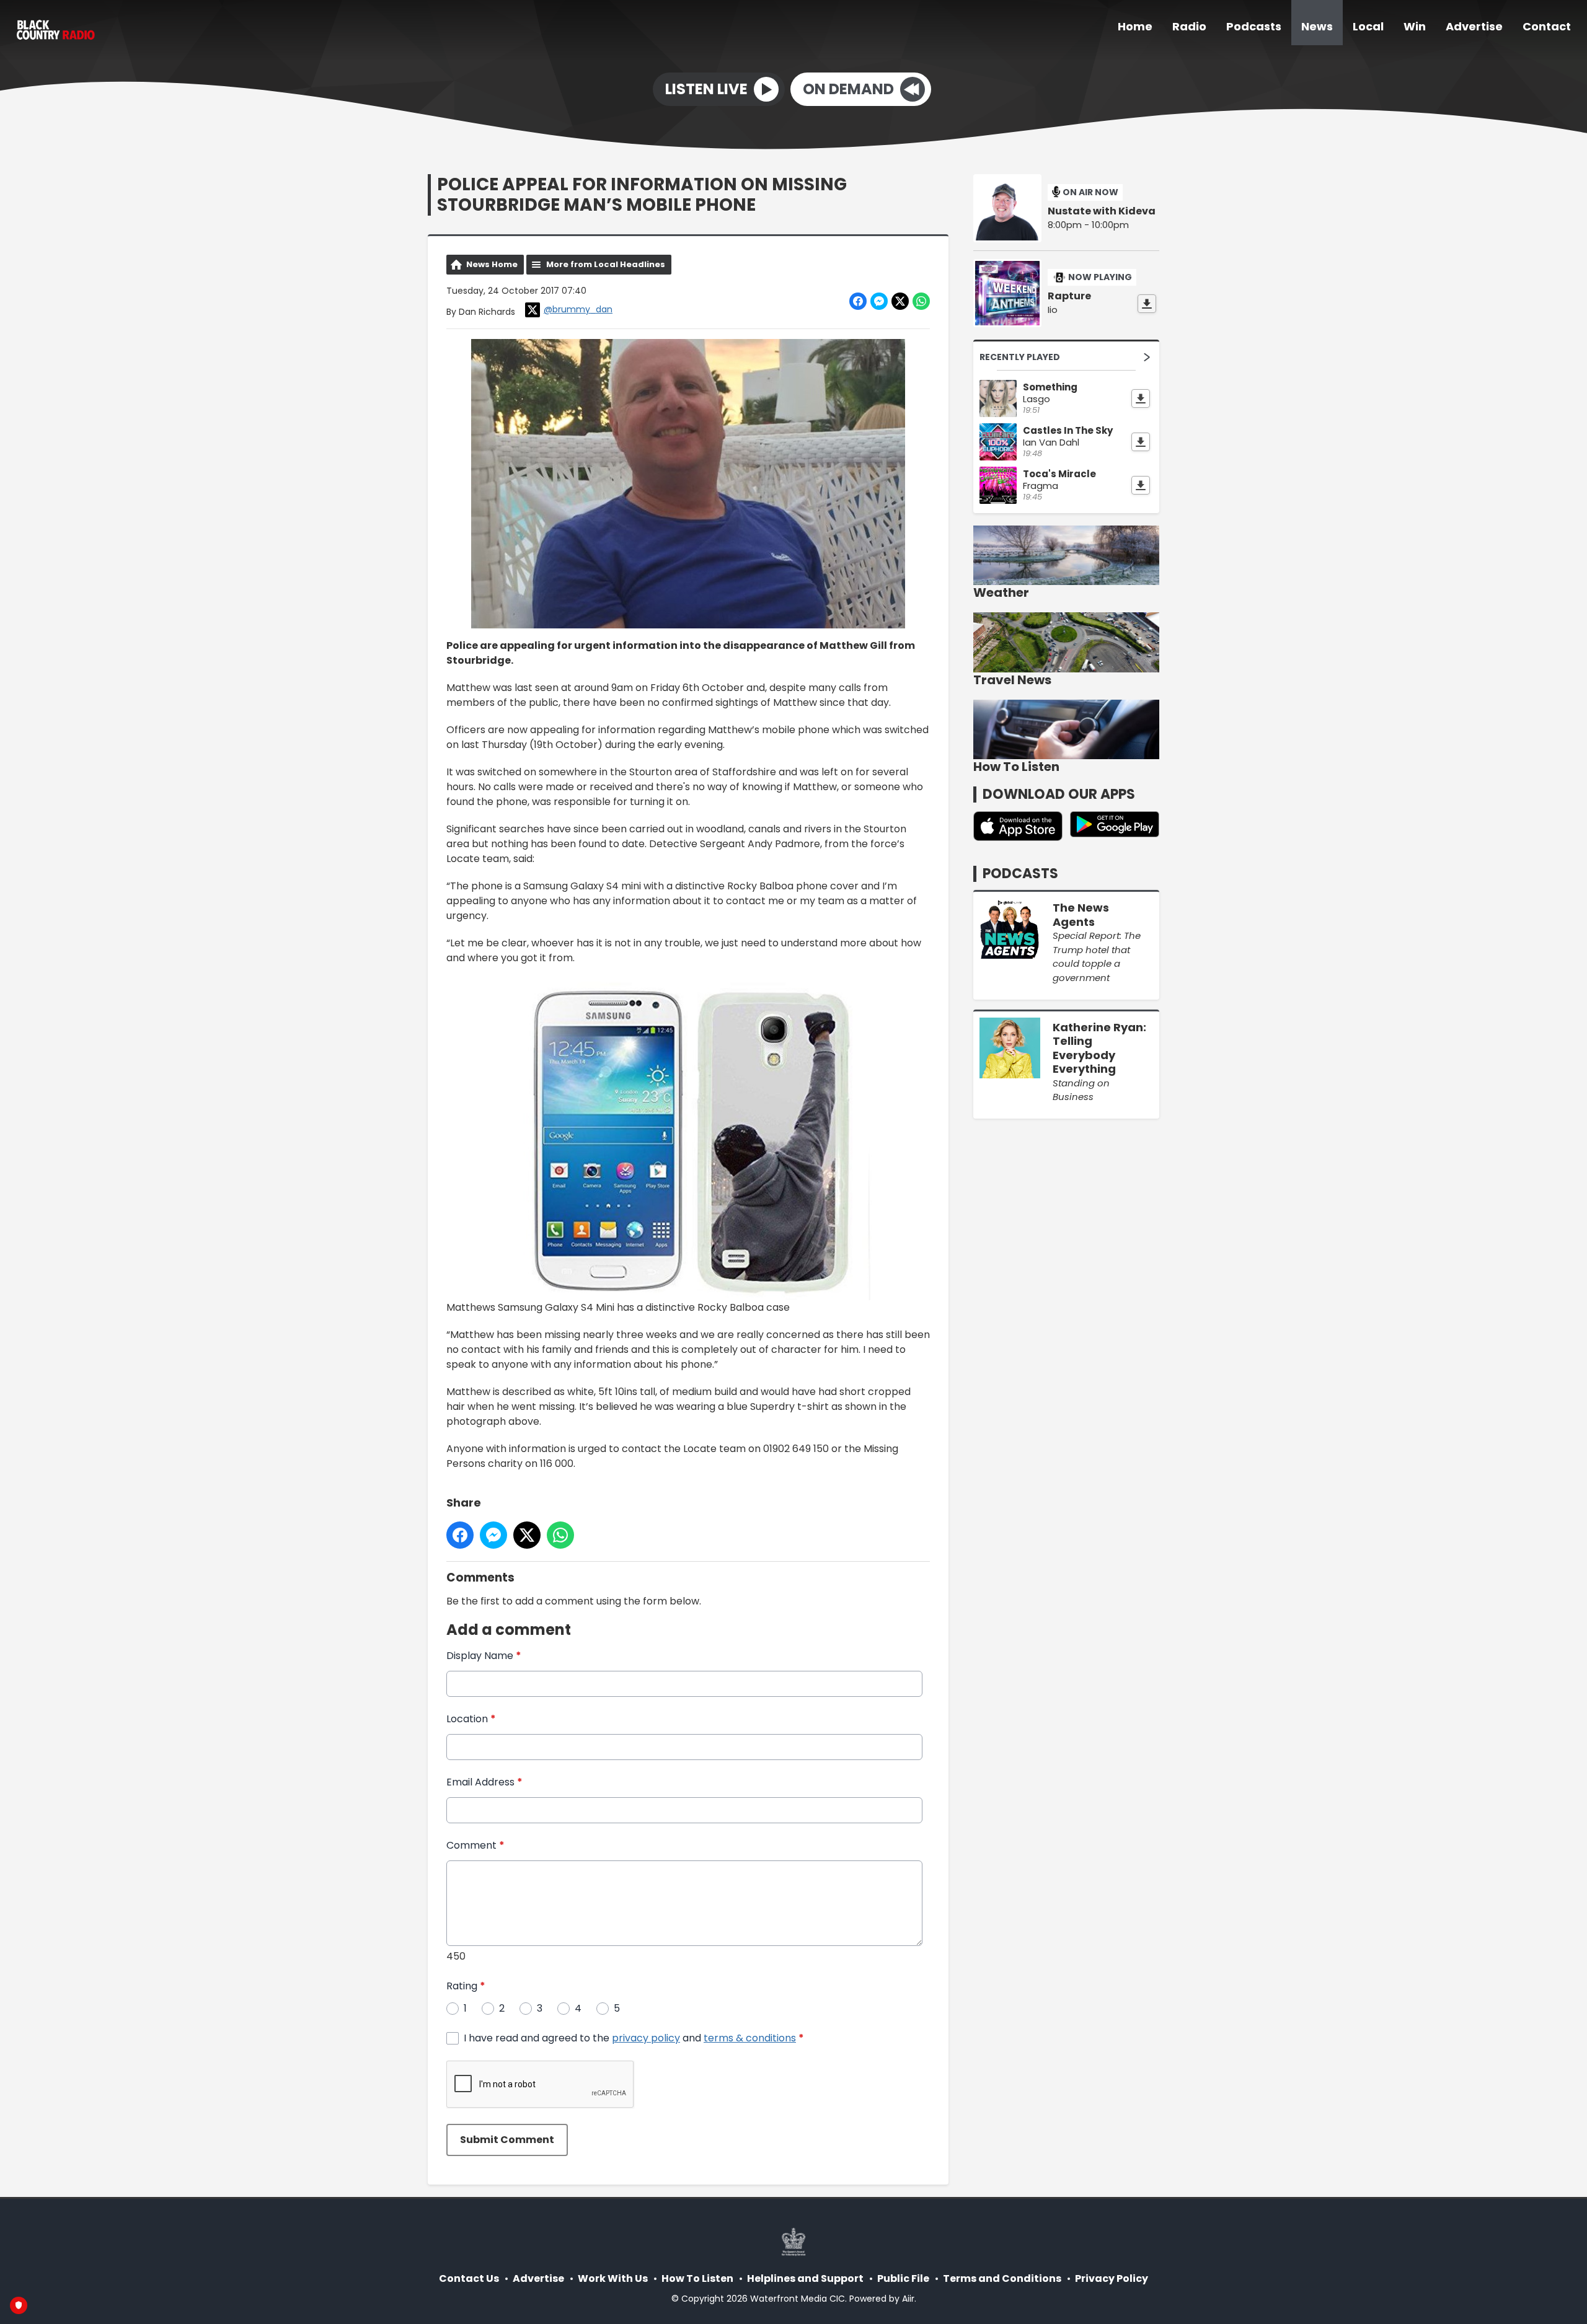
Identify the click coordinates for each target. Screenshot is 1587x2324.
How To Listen (697, 2278)
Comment (475, 1845)
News (1317, 26)
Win (1415, 26)
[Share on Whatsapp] (921, 301)
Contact (1547, 26)
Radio (1189, 26)
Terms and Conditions (1002, 2278)
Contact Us (469, 2278)
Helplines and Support (805, 2278)
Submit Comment (507, 2140)
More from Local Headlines (606, 264)
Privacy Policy (1112, 2278)
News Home (492, 264)
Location (471, 1719)
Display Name (484, 1656)
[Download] (1147, 304)
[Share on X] (900, 301)
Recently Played (1020, 357)
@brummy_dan (578, 309)
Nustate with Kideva (1102, 211)
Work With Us (613, 2278)
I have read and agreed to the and (634, 2038)
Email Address (484, 1782)
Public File (903, 2278)
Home (1135, 26)
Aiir (908, 2299)
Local (1368, 26)
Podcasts (1254, 26)
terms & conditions (750, 2038)
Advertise (1474, 26)
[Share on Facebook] (858, 301)
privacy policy (646, 2038)
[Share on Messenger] (879, 301)
